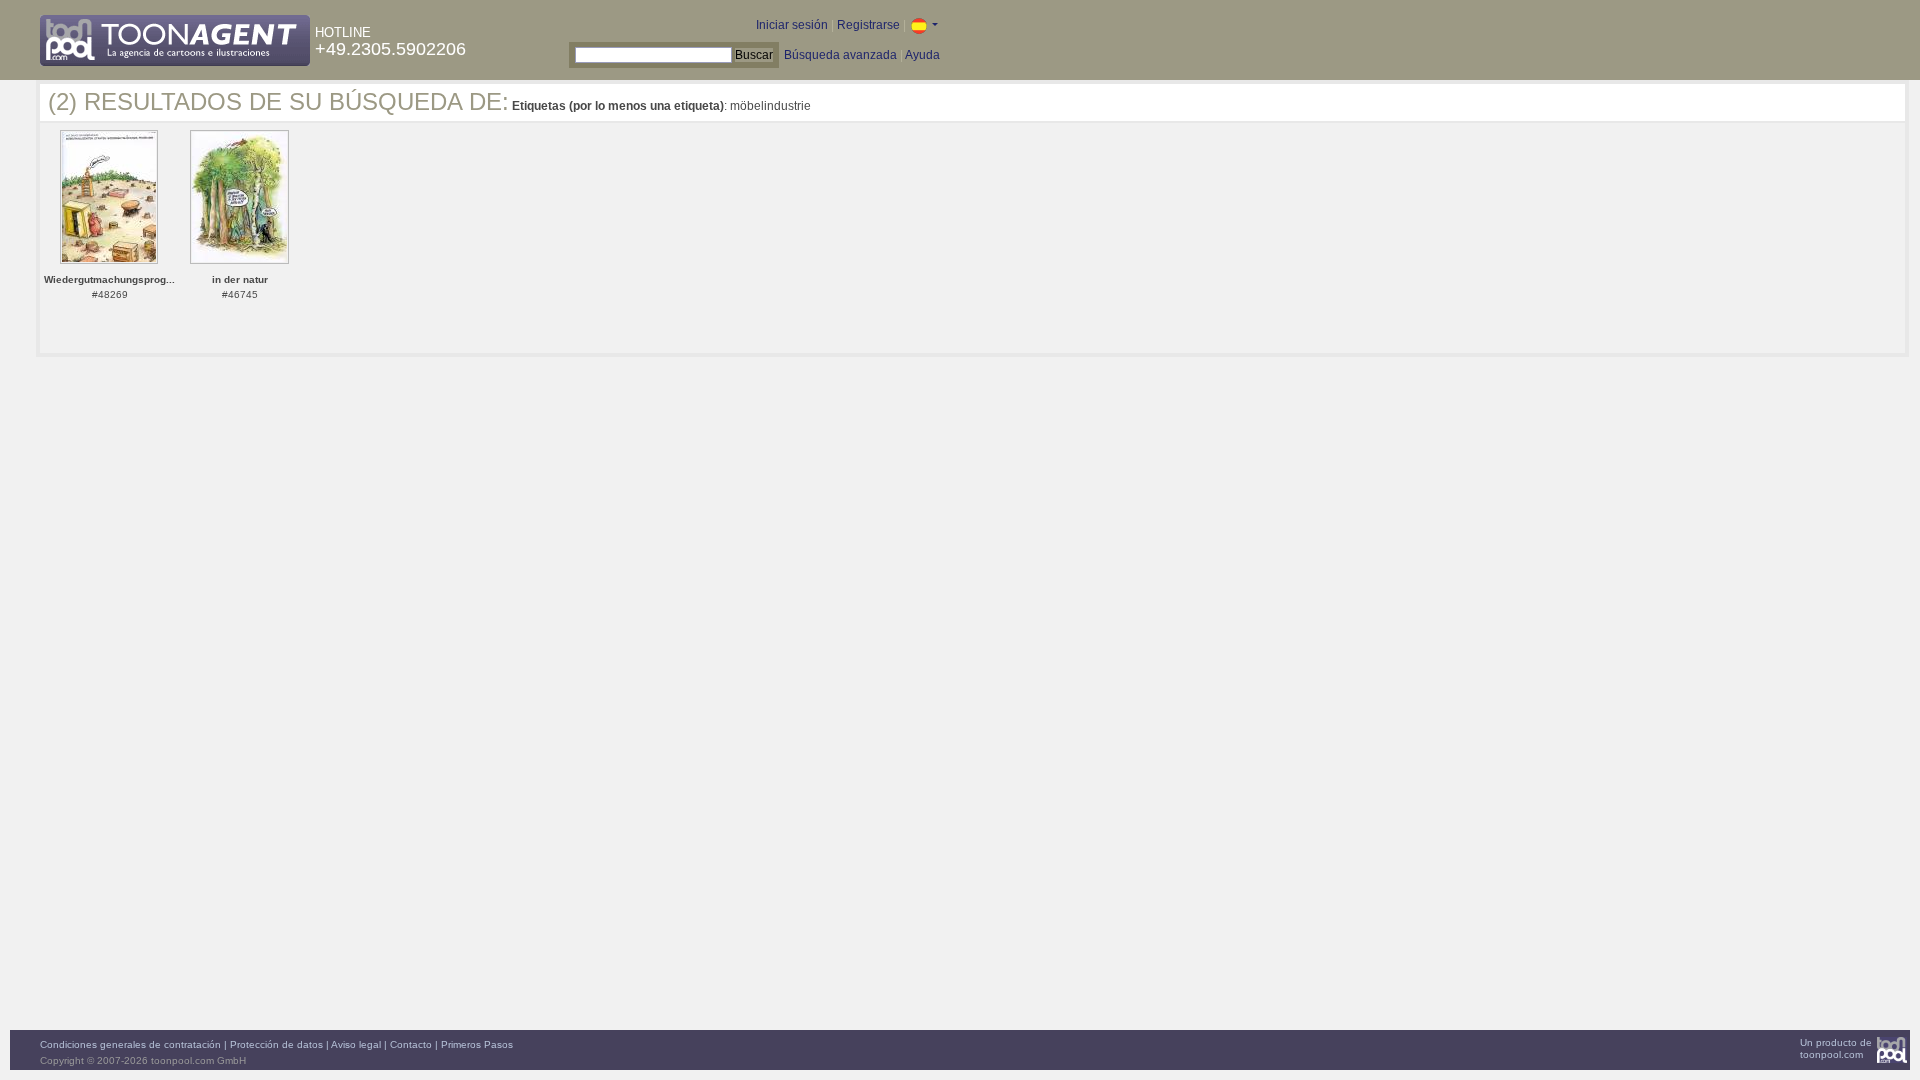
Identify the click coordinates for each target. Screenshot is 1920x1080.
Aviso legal (356, 1044)
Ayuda (922, 55)
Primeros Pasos (477, 1044)
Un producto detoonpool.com (1836, 1048)
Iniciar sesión (792, 25)
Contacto (411, 1044)
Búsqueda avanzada (840, 55)
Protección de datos (276, 1044)
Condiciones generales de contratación (130, 1044)
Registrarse (868, 25)
